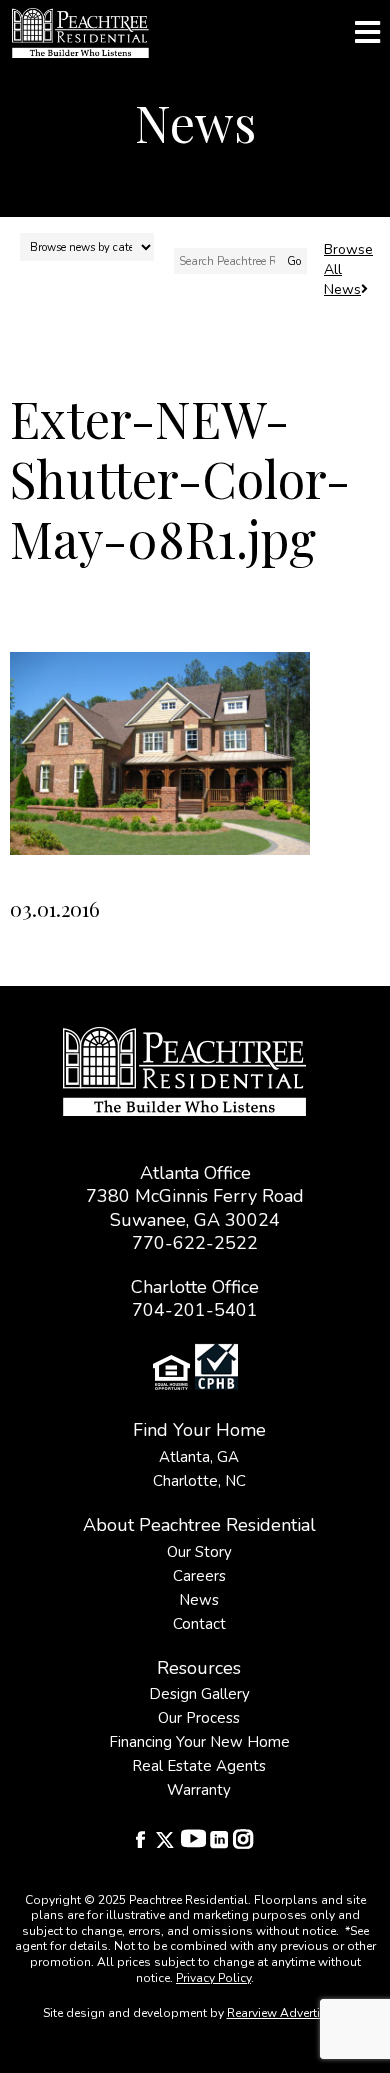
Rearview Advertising (286, 2013)
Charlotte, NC (199, 1481)
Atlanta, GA (199, 1457)
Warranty (199, 1790)
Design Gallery (199, 1694)
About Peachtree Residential (199, 1525)
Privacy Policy (213, 1978)
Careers (199, 1576)
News (199, 1600)
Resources (199, 1668)
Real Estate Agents (199, 1766)
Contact (199, 1624)
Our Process (199, 1718)
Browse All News (348, 269)
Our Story (199, 1552)
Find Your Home (199, 1430)
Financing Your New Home (199, 1742)
